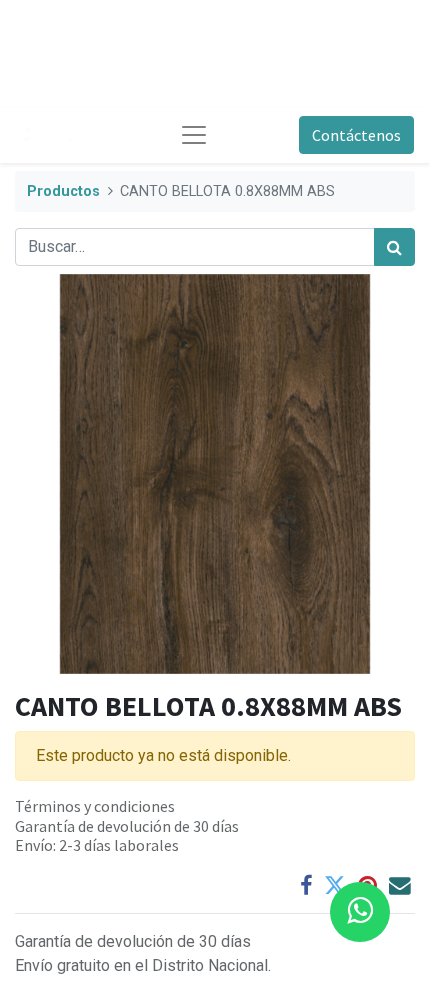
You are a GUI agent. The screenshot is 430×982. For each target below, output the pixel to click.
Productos (63, 191)
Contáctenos (356, 135)
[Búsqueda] (394, 247)
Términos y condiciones (95, 806)
